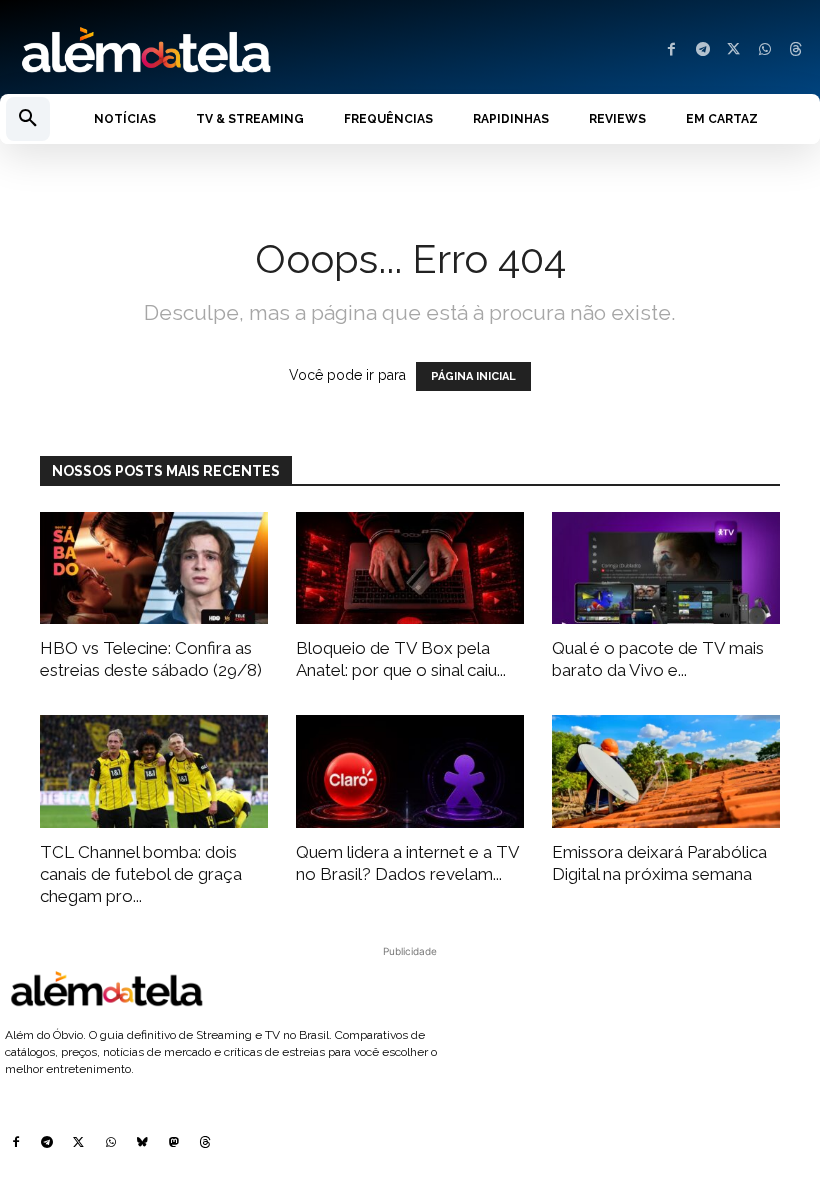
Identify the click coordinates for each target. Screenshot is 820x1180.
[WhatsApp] (764, 50)
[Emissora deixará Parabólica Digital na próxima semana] (666, 771)
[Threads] (795, 50)
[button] (28, 119)
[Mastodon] (174, 1144)
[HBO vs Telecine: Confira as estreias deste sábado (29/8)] (154, 568)
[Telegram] (702, 50)
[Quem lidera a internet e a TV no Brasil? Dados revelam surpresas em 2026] (410, 771)
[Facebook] (671, 50)
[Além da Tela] (205, 51)
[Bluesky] (142, 1144)
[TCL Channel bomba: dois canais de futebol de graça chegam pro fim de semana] (154, 771)
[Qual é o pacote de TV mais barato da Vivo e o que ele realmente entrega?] (666, 568)
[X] (733, 50)
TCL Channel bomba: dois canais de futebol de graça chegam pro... (141, 874)
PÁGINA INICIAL (473, 376)
